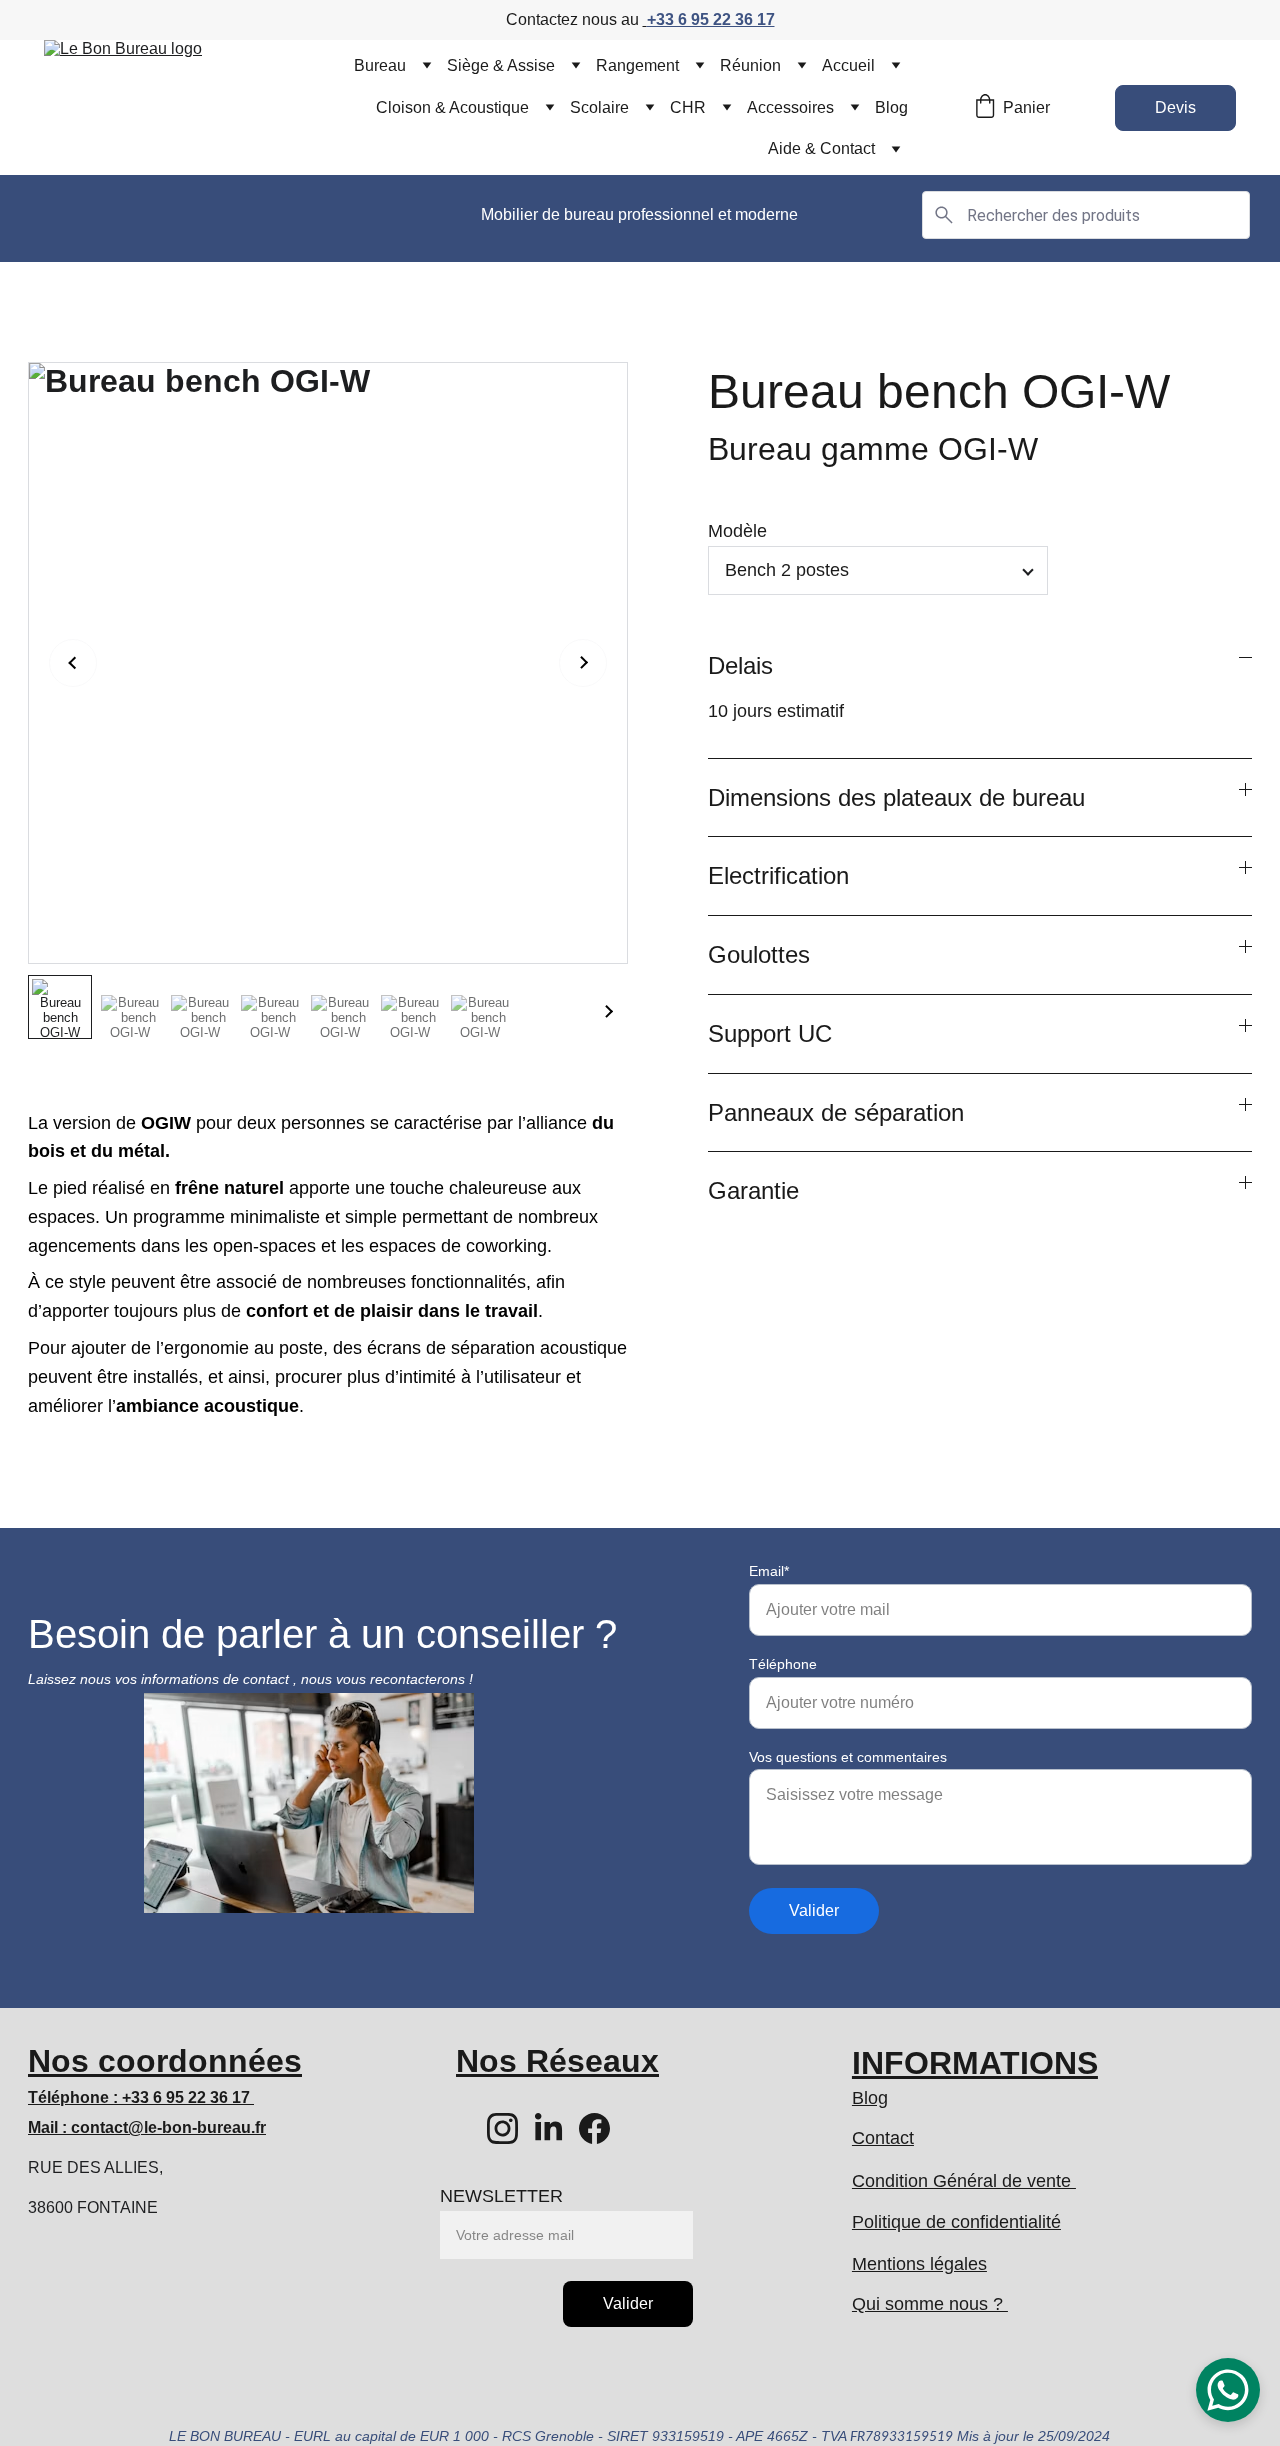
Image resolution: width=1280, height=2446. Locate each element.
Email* (769, 1571)
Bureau (380, 65)
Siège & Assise (501, 65)
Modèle (737, 531)
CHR (688, 107)
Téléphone (783, 1664)
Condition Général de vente (964, 2181)
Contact (883, 2138)
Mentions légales (919, 2264)
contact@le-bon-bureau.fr (168, 2127)
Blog (891, 107)
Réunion (750, 65)
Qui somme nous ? (930, 2304)
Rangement (637, 65)
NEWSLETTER (501, 2196)
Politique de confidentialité (956, 2222)
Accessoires (790, 107)
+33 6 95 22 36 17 (711, 19)
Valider (814, 1910)
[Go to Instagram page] (502, 2128)
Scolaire (599, 107)
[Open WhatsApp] (1228, 2390)
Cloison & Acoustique (452, 107)
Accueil (848, 65)
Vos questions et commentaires (848, 1757)
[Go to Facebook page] (594, 2128)
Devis (1175, 107)
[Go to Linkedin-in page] (548, 2128)
